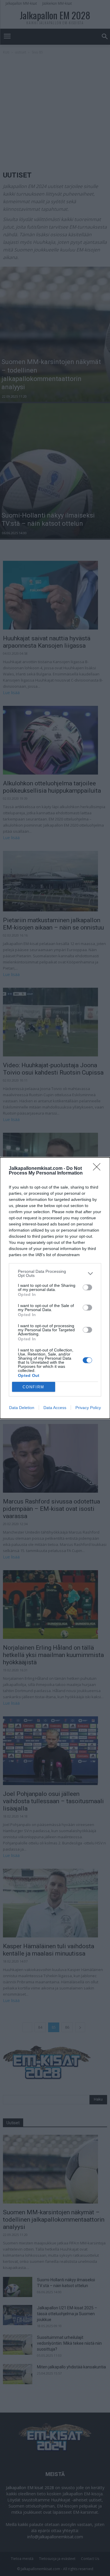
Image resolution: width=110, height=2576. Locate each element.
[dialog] (55, 1288)
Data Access (55, 1408)
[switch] (87, 1287)
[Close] (99, 1169)
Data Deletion (22, 1408)
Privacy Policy (88, 1408)
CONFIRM (33, 1387)
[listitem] (55, 1273)
